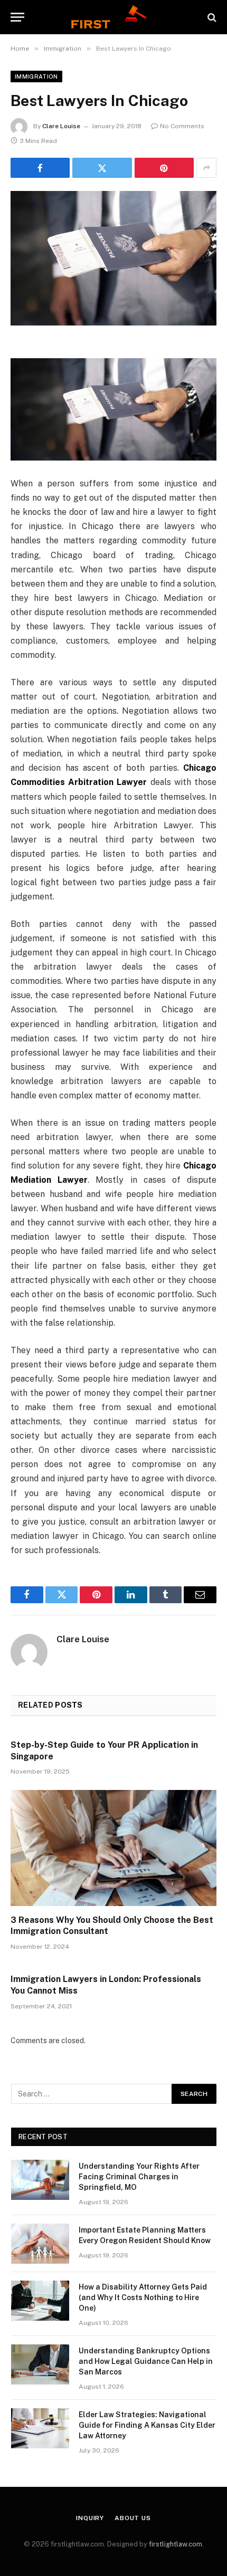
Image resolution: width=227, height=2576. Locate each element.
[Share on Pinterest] (164, 168)
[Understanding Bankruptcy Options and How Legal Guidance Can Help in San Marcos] (40, 2364)
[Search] (211, 17)
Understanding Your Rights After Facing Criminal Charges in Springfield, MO (139, 2177)
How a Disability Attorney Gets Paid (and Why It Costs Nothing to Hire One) (143, 2297)
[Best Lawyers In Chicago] (113, 258)
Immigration (36, 76)
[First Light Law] (113, 17)
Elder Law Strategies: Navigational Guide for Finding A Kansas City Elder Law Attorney (147, 2425)
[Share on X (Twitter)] (102, 168)
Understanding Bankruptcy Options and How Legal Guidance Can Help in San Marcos (146, 2361)
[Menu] (17, 17)
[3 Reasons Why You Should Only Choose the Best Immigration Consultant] (113, 1848)
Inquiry (90, 2518)
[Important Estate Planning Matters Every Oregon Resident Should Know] (40, 2244)
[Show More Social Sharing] (206, 168)
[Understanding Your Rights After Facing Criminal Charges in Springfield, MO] (40, 2180)
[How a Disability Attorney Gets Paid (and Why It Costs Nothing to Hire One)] (40, 2301)
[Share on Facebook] (40, 168)
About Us (133, 2518)
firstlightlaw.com (176, 2544)
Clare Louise (61, 126)
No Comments (182, 126)
